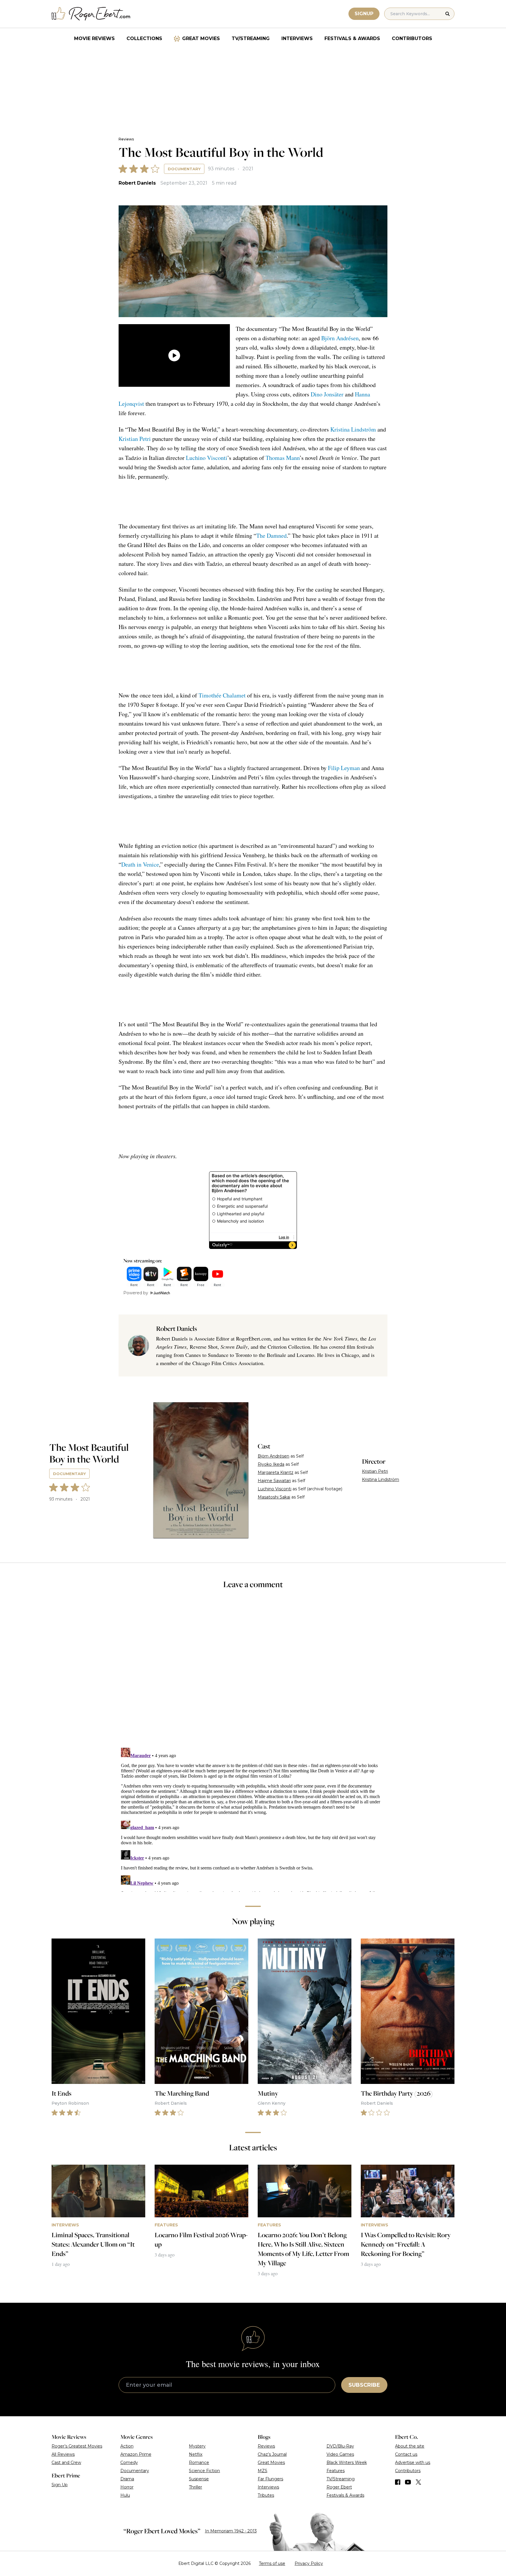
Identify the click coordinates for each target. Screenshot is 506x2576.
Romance (199, 2462)
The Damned (271, 536)
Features (336, 2471)
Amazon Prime (136, 2454)
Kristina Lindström (353, 429)
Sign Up (60, 2485)
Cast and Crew (66, 2462)
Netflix (196, 2454)
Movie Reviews (94, 38)
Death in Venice (140, 864)
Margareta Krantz (276, 1472)
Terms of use (272, 2563)
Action (127, 2446)
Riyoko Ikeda (271, 1464)
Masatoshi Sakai (274, 1497)
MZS (263, 2471)
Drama (127, 2479)
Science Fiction (204, 2471)
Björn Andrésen (340, 338)
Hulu (125, 2495)
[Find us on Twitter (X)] (418, 2482)
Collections (144, 38)
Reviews (126, 139)
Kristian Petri (135, 439)
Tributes (266, 2495)
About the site (410, 2446)
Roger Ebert (339, 2487)
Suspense (199, 2479)
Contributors (412, 38)
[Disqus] (253, 1819)
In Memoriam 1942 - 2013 (231, 2531)
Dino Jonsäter (327, 394)
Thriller (195, 2487)
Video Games (340, 2454)
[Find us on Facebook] (398, 2482)
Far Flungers (270, 2479)
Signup (364, 14)
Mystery (197, 2446)
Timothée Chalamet (222, 695)
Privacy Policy (309, 2563)
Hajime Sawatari (274, 1481)
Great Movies (201, 38)
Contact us (406, 2454)
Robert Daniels (137, 183)
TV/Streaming (251, 38)
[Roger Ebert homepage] (91, 14)
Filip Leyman (344, 768)
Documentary (184, 169)
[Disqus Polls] (253, 1672)
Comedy (129, 2462)
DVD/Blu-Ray (340, 2446)
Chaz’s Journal (272, 2454)
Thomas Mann (283, 458)
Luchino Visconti (207, 458)
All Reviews (63, 2454)
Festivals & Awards (352, 38)
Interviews (297, 38)
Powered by (136, 1293)
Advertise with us (413, 2462)
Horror (127, 2487)
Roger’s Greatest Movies (77, 2446)
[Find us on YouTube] (408, 2482)
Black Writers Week (347, 2462)
